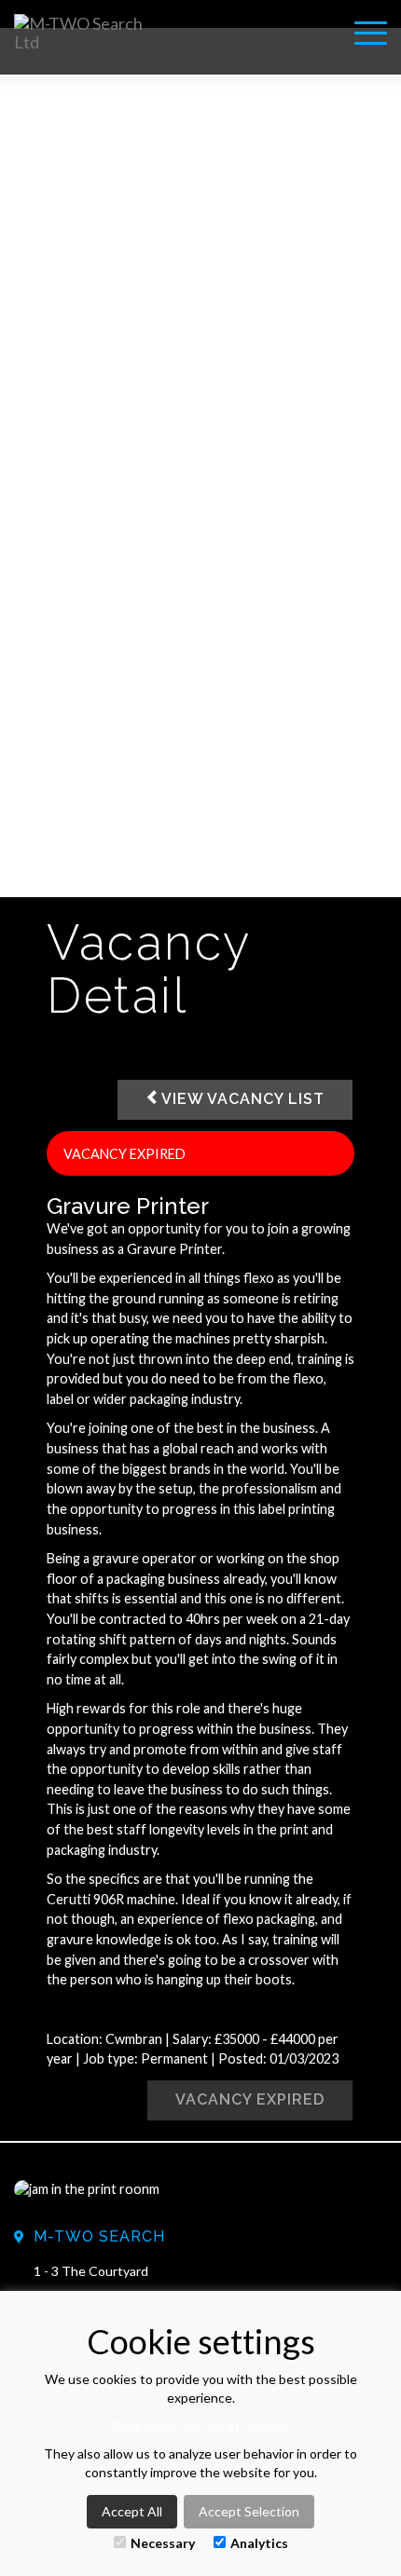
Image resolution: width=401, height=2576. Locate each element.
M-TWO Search (99, 2236)
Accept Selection (249, 2511)
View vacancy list (243, 1099)
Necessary (163, 2543)
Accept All (132, 2511)
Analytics (259, 2543)
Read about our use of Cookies (200, 2426)
